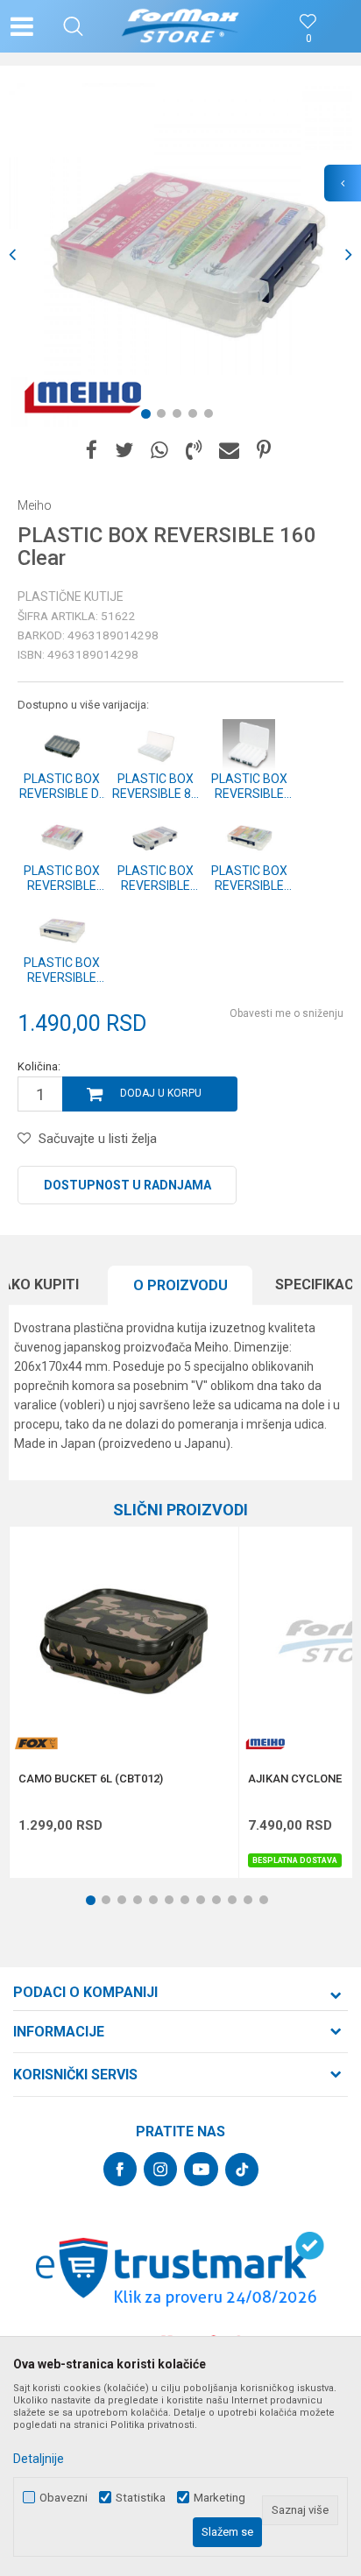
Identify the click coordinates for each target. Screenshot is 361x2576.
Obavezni (64, 2498)
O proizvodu (180, 1285)
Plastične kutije (71, 596)
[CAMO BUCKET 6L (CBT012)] (124, 1641)
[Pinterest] (264, 451)
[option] (180, 255)
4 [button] (196, 417)
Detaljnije (39, 2459)
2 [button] (165, 417)
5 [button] (212, 417)
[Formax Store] (181, 26)
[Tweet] (124, 451)
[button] (73, 26)
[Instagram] (160, 2169)
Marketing (219, 2498)
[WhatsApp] (159, 451)
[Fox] (36, 1743)
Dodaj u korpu (161, 1093)
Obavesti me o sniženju (287, 1013)
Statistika (141, 2498)
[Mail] (229, 451)
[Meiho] (83, 396)
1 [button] (149, 417)
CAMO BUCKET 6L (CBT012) (91, 1779)
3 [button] (180, 417)
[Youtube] (201, 2169)
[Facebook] (92, 451)
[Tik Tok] (242, 2170)
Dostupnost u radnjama (127, 1185)
